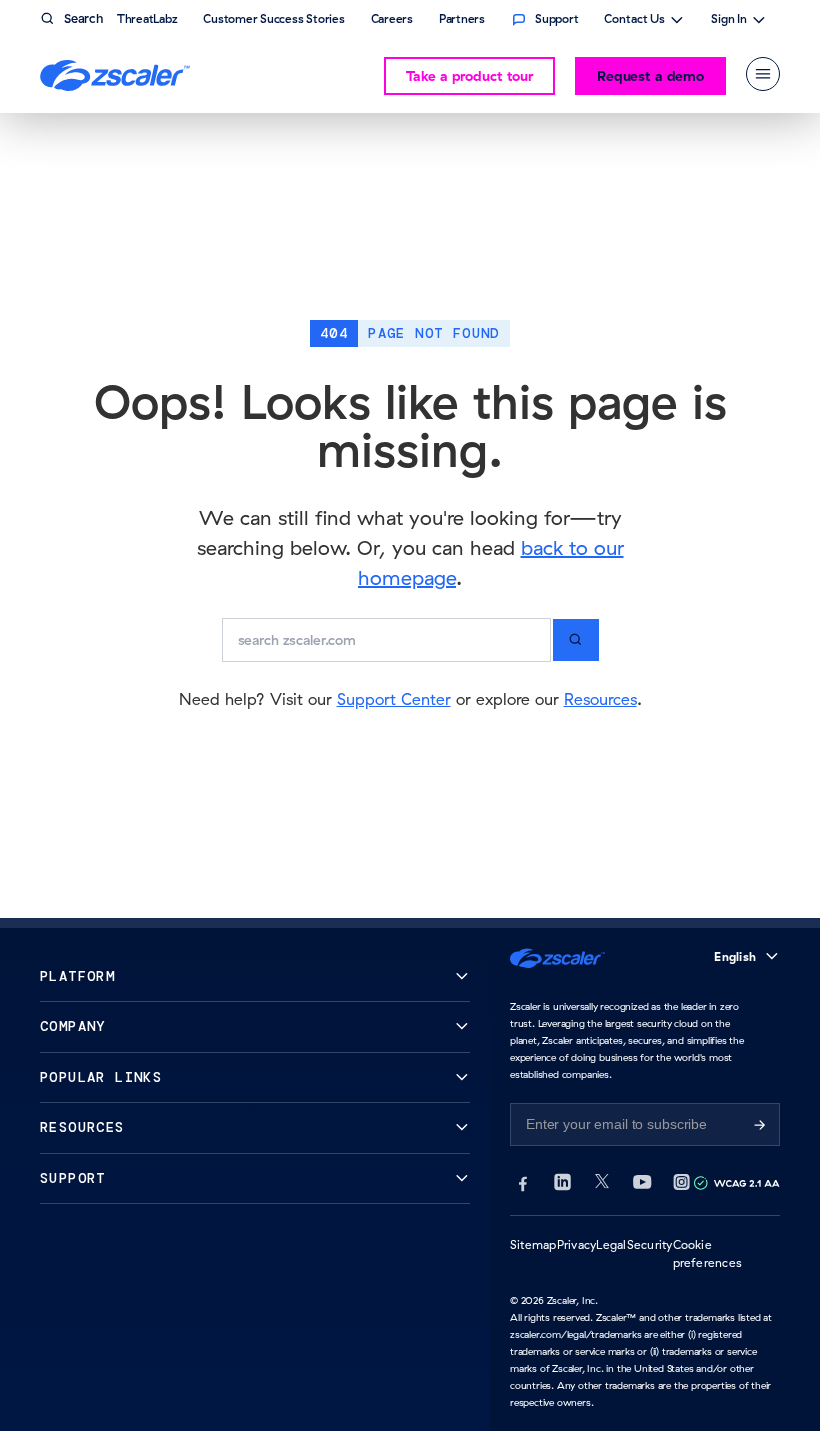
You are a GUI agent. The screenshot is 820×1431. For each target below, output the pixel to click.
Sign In (729, 21)
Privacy (577, 1244)
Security (650, 1244)
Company (73, 1026)
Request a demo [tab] (650, 76)
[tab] (763, 74)
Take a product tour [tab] (469, 76)
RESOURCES (82, 1127)
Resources (600, 699)
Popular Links (101, 1077)
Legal (611, 1244)
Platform (77, 976)
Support (73, 1178)
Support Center (394, 699)
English (735, 956)
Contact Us (634, 21)
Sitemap (533, 1244)
